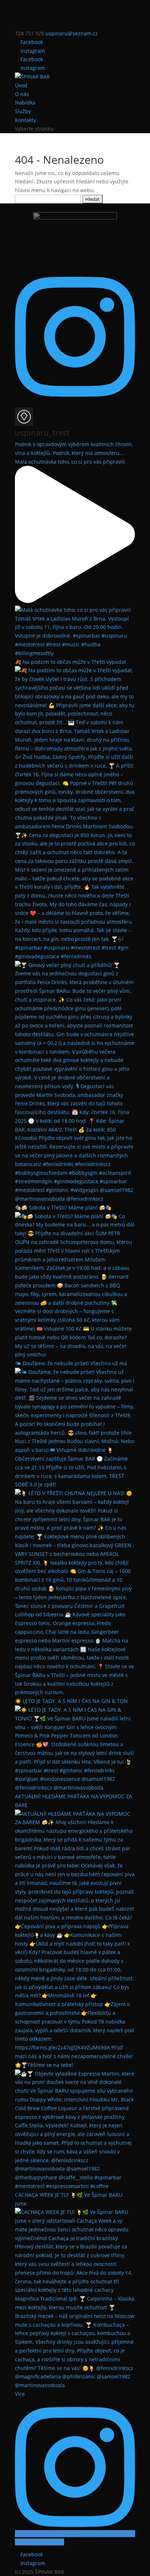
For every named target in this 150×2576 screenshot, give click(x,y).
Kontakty (25, 120)
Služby (23, 111)
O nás (22, 94)
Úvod (21, 85)
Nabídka (25, 102)
